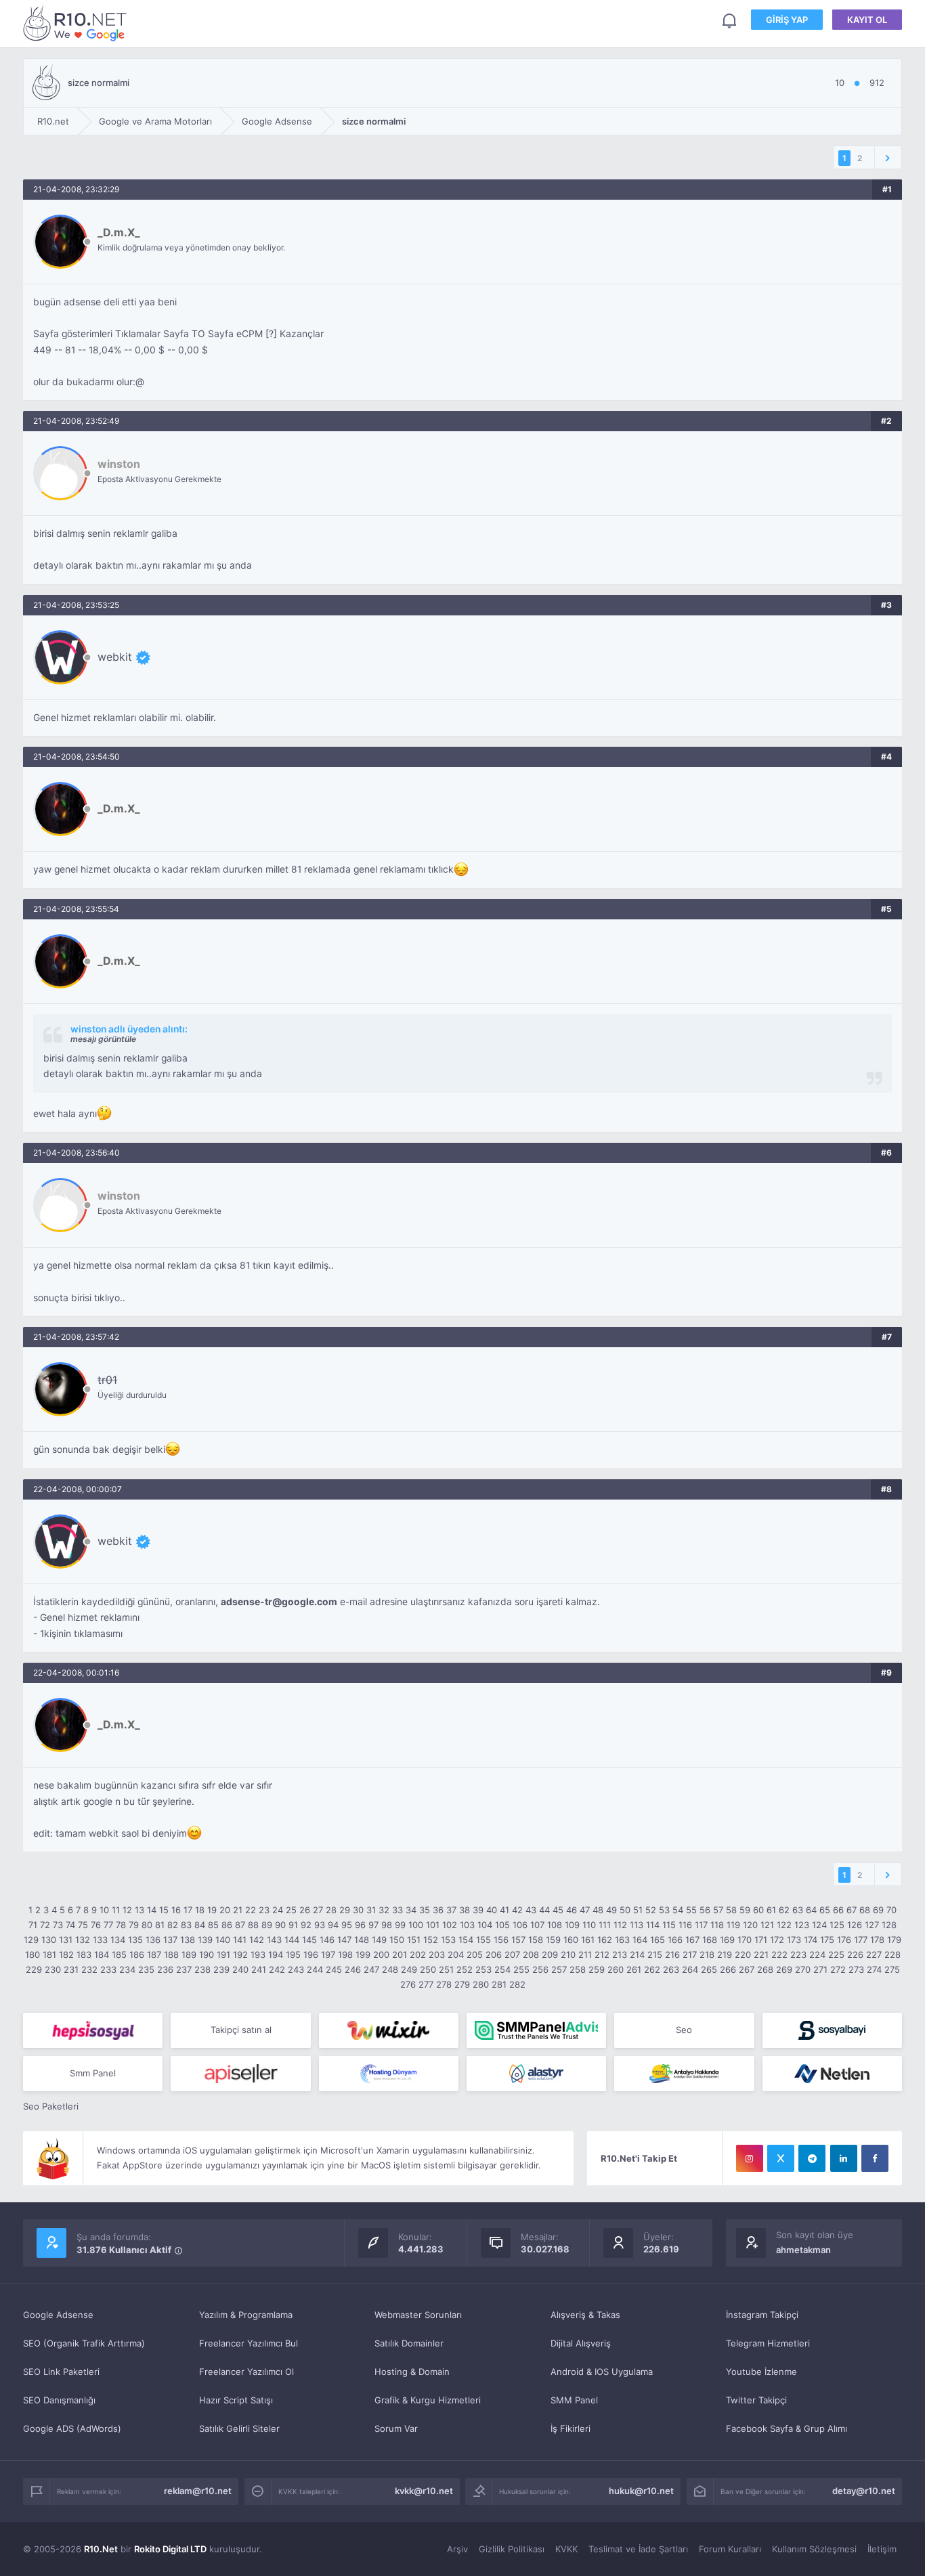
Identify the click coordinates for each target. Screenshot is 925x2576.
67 (852, 1910)
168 (710, 1940)
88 (253, 1925)
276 (408, 1984)
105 (502, 1925)
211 (585, 1955)
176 (844, 1940)
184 (102, 1955)
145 (309, 1940)
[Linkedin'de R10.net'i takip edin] (844, 2158)
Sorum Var (396, 2428)
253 (483, 1969)
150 (397, 1940)
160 (571, 1940)
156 (501, 1940)
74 (70, 1925)
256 (540, 1969)
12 (127, 1910)
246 (353, 1969)
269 (784, 1969)
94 (333, 1925)
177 (861, 1940)
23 (264, 1910)
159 (553, 1940)
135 (135, 1940)
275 (892, 1969)
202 (418, 1955)
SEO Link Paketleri (61, 2372)
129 (31, 1940)
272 (838, 1969)
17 (188, 1910)
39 (478, 1910)
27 (318, 1910)
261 (634, 1969)
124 (819, 1925)
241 (259, 1969)
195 (293, 1955)
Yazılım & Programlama (246, 2315)
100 (416, 1925)
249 (409, 1969)
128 (889, 1925)
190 (207, 1955)
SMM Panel (574, 2400)
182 (66, 1955)
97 (373, 1925)
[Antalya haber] (684, 2074)
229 (34, 1969)
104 (485, 1925)
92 (306, 1925)
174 (811, 1940)
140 (223, 1940)
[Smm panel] (536, 2030)
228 (892, 1955)
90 (280, 1925)
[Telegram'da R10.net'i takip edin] (812, 2158)
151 (414, 1940)
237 (184, 1969)
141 (240, 1940)
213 (620, 1955)
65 (825, 1910)
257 (559, 1969)
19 (212, 1910)
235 (146, 1969)
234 (127, 1969)
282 (517, 1984)
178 (877, 1940)
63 (798, 1910)
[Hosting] (389, 2074)
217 (690, 1955)
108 (555, 1925)
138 (188, 1940)
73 (58, 1925)
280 (481, 1984)
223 (798, 1955)
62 (784, 1910)
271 (820, 1969)
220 (743, 1955)
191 (223, 1955)
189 (189, 1955)
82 (173, 1925)
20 (225, 1910)
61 (771, 1910)
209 (550, 1955)
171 (761, 1940)
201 (400, 1955)
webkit (115, 657)
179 (894, 1940)
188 (171, 1955)
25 (291, 1910)
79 (134, 1925)
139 (205, 1940)
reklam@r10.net (198, 2491)
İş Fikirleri (571, 2428)
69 (878, 1910)
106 (520, 1925)
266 (728, 1969)
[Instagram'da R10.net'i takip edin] (750, 2158)
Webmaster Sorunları (418, 2315)
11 (116, 1910)
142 (257, 1940)
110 (589, 1925)
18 (200, 1910)
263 (671, 1969)
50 (625, 1910)
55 (691, 1910)
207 (512, 1955)
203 (437, 1955)
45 (558, 1910)
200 (381, 1955)
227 (874, 1955)
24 (278, 1910)
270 (803, 1969)
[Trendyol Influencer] (389, 2030)
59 (745, 1910)
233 (108, 1969)
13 (139, 1910)
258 (578, 1969)
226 (855, 1955)
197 (328, 1955)
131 (66, 1940)
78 (121, 1925)
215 (655, 1955)
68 (865, 1910)
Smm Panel (93, 2073)
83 (186, 1925)
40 (492, 1910)
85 (213, 1925)
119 (733, 1925)
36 (438, 1910)
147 (344, 1940)
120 (750, 1925)
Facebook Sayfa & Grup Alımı (787, 2428)
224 (817, 1955)
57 (718, 1910)
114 (653, 1925)
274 (874, 1969)
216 (672, 1955)
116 (685, 1925)
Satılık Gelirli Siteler (239, 2428)
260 (616, 1969)
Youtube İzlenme (761, 2372)
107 (537, 1925)
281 (499, 1984)
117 (701, 1925)
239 (221, 1969)
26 (305, 1910)
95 (347, 1925)
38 (465, 1910)
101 (433, 1925)
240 (240, 1969)
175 (827, 1940)
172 (777, 1940)
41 (504, 1910)
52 (651, 1910)
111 (605, 1925)
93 (320, 1925)
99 (400, 1925)
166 (675, 1940)
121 (767, 1925)
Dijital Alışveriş (581, 2343)
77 (108, 1925)
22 (251, 1910)
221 (761, 1955)
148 (362, 1940)
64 (811, 1910)
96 (360, 1925)
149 (379, 1940)
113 (637, 1925)
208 (531, 1955)
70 (891, 1910)
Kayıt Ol (867, 20)
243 (296, 1969)
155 (483, 1940)
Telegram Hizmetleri (768, 2343)
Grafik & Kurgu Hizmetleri (428, 2400)
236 (165, 1969)
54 (678, 1910)
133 (100, 1940)
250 (428, 1969)
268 (765, 1969)
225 (836, 1955)
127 (872, 1925)
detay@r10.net (864, 2491)
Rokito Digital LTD (170, 2549)
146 (327, 1940)
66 (838, 1910)
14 (152, 1910)
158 (536, 1940)
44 (544, 1910)
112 (620, 1925)
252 (465, 1969)
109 (572, 1925)
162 (605, 1940)
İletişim (882, 2549)
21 (238, 1910)
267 (747, 1969)
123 (802, 1925)
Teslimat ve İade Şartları (638, 2549)
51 (638, 1910)
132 (83, 1940)
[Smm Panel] (93, 2030)
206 (494, 1955)
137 (170, 1940)
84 (200, 1925)
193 (258, 1955)
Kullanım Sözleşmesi (814, 2549)
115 (669, 1925)
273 (856, 1969)
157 (518, 1940)
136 (153, 1940)
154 (466, 1940)
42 (517, 1910)
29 (345, 1910)
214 (637, 1955)
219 (725, 1955)
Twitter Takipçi (756, 2400)
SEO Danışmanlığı (59, 2400)
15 (164, 1910)
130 (49, 1940)
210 (568, 1955)
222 (779, 1955)
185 (119, 1955)
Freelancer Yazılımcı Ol (246, 2372)
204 (456, 1955)
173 (794, 1940)
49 (611, 1910)
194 (276, 1955)
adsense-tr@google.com (279, 1602)
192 (240, 1955)
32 (384, 1910)
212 (602, 1955)
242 (277, 1969)
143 (274, 1940)
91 (293, 1925)
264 (690, 1969)
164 (640, 1940)
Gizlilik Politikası (512, 2549)
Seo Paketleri (51, 2106)
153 (448, 1940)
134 (118, 1940)
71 (33, 1925)
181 (49, 1955)
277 (426, 1984)
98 (387, 1925)
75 (83, 1925)
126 (855, 1925)
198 (345, 1955)
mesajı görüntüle (103, 1039)
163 (622, 1940)
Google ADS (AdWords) (72, 2428)
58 (731, 1910)
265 (709, 1969)
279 (462, 1984)
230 (53, 1969)
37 (451, 1910)
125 (837, 1925)
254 (502, 1969)
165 (658, 1940)
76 (96, 1925)
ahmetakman (803, 2250)
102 (450, 1925)
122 (784, 1925)
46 (572, 1910)
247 (371, 1969)
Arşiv (457, 2549)
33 (397, 1910)
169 (727, 1940)
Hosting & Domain (412, 2372)
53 (664, 1910)
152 (431, 1940)
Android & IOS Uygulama (602, 2372)
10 (104, 1910)
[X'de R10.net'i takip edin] (781, 2158)
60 (758, 1910)
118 (717, 1925)
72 (45, 1925)
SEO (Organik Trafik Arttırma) (84, 2343)
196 (311, 1955)
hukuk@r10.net (641, 2491)
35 (425, 1910)
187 (154, 1955)
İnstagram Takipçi (762, 2315)
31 (371, 1910)
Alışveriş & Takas (585, 2315)
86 (227, 1925)
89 (267, 1925)
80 (147, 1925)
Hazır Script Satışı (236, 2400)
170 (745, 1940)
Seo (684, 2030)
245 (334, 1969)
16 (176, 1910)
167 (692, 1940)
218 (707, 1955)
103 (467, 1925)
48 (598, 1910)
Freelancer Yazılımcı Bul (249, 2343)
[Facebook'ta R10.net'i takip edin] (875, 2158)
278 (444, 1984)
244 (315, 1969)
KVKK (566, 2549)
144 (292, 1940)
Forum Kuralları (730, 2549)
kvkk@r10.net (424, 2491)
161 (588, 1940)
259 (597, 1969)
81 (160, 1925)
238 (202, 1969)
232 (89, 1969)
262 (652, 1969)
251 (446, 1969)
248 (390, 1969)
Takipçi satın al (241, 2030)
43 (531, 1910)
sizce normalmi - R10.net (77, 23)
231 (71, 1969)
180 (33, 1955)
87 (240, 1925)
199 (363, 1955)
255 (521, 1969)
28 (331, 1910)
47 (585, 1910)
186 (137, 1955)
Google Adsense (58, 2315)
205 (475, 1955)
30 (358, 1910)
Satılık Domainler (409, 2343)
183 (84, 1955)
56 (705, 1910)
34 (411, 1910)
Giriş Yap (787, 20)
